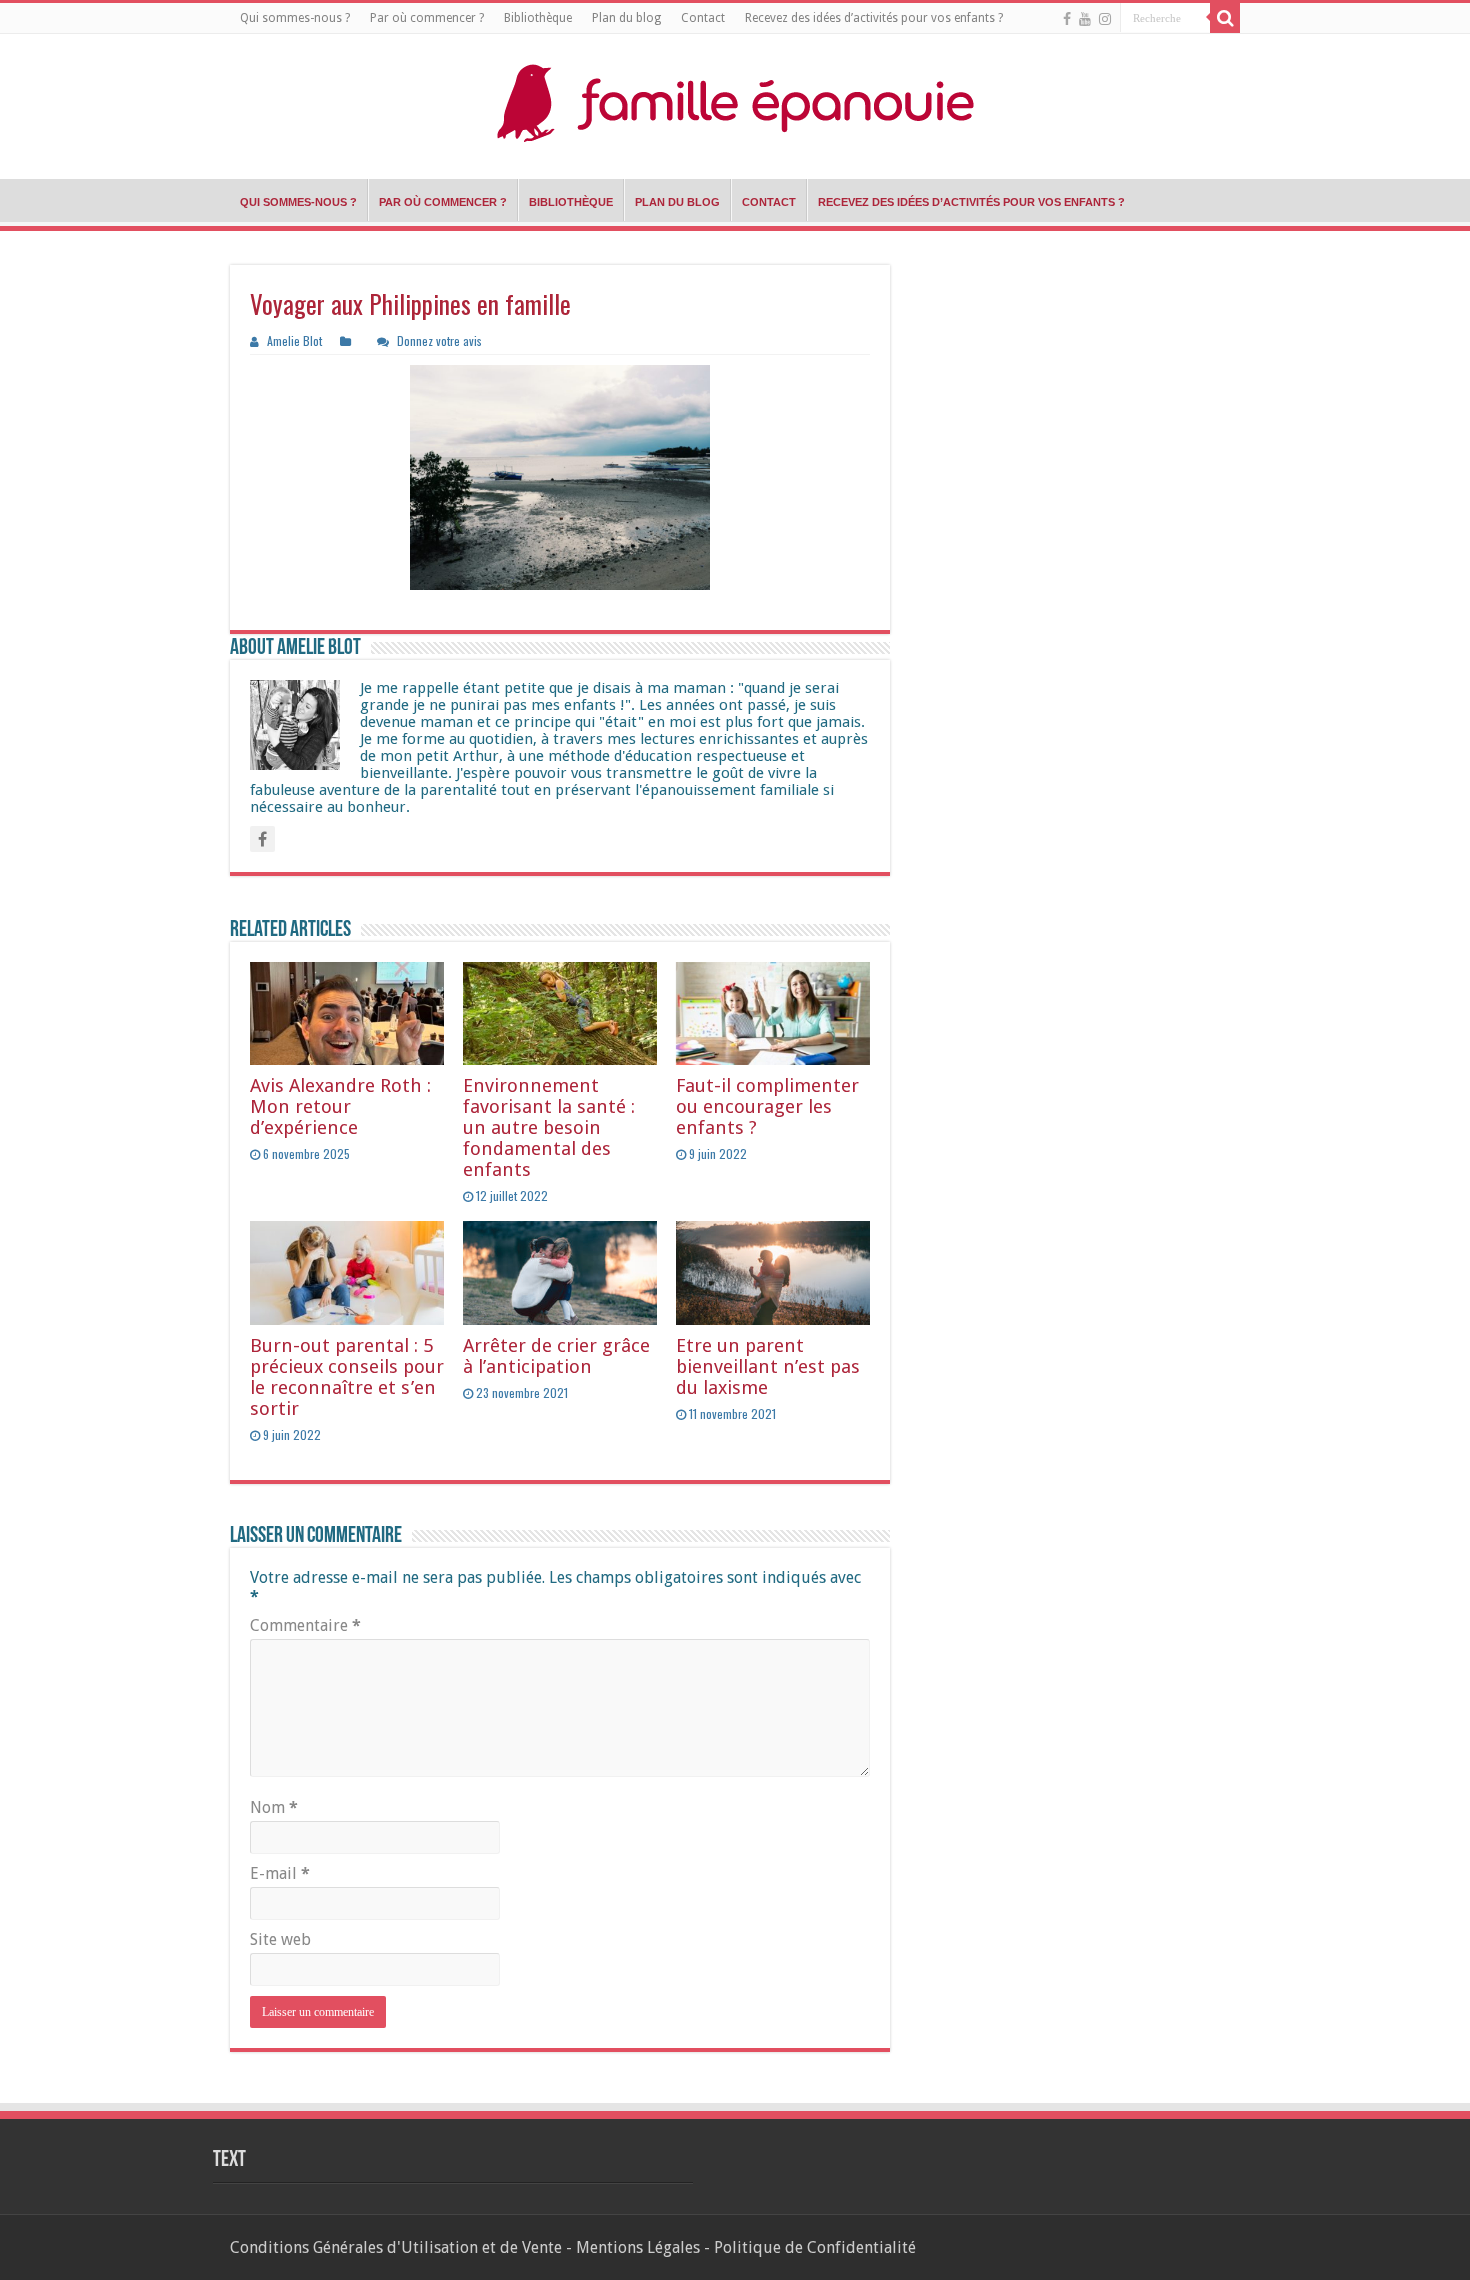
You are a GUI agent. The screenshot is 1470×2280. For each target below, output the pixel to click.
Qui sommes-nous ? (295, 18)
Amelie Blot (294, 340)
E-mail (280, 1873)
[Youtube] (1085, 19)
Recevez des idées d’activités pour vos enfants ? (874, 18)
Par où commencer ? (427, 18)
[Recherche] (1225, 18)
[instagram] (1105, 19)
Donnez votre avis (439, 340)
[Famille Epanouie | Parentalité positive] (735, 101)
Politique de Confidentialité (815, 2247)
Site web (280, 1939)
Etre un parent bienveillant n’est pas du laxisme (768, 1366)
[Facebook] (1067, 19)
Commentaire (305, 1625)
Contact (703, 18)
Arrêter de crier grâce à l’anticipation (556, 1356)
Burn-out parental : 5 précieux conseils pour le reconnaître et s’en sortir (347, 1377)
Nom (274, 1807)
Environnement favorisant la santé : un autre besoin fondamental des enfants (549, 1127)
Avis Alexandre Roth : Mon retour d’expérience (340, 1106)
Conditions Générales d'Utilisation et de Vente (396, 2247)
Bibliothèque (538, 18)
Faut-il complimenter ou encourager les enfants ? (767, 1106)
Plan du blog (626, 18)
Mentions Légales (638, 2247)
